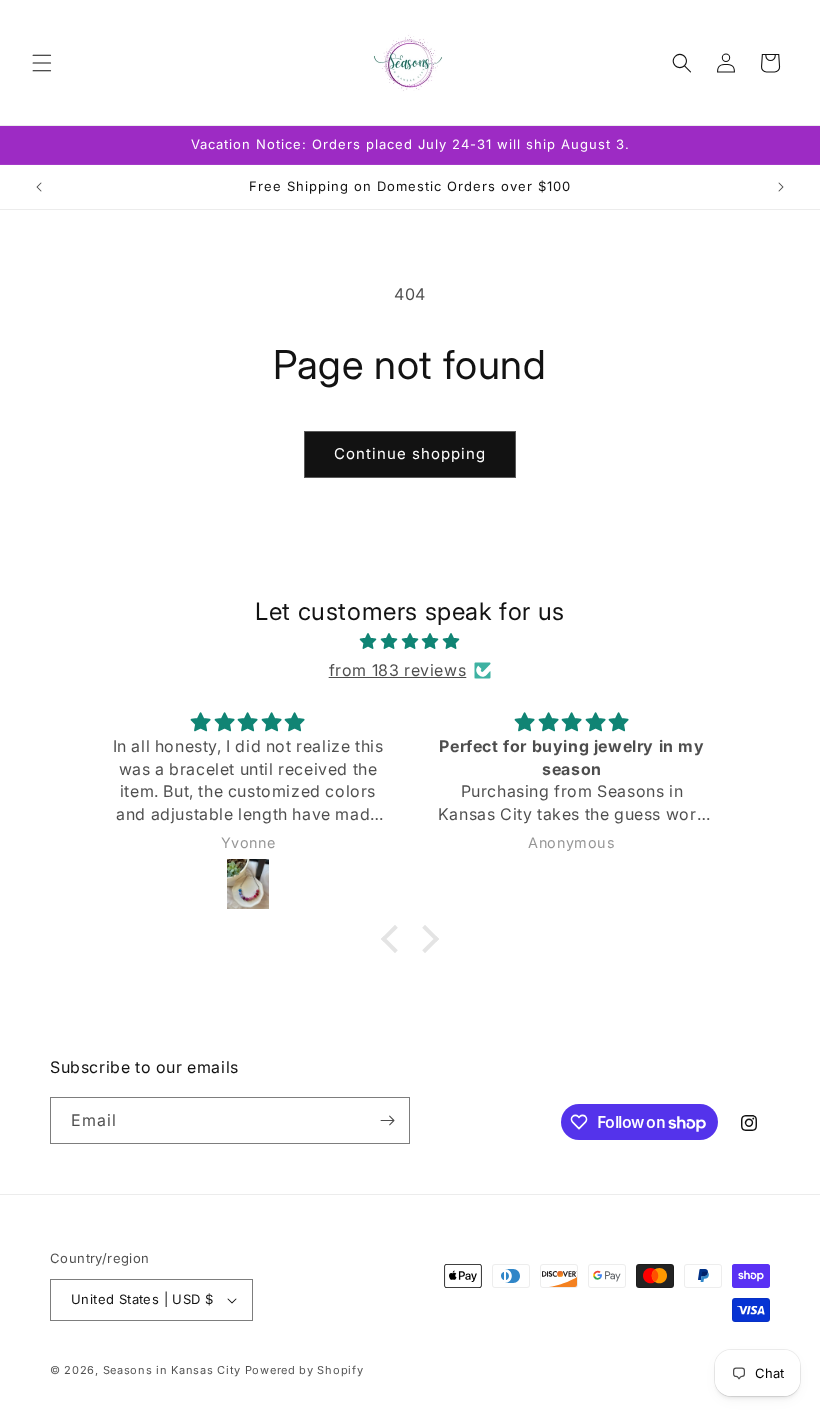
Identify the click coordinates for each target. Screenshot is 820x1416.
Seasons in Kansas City (172, 1370)
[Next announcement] (781, 187)
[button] (42, 63)
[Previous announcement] (39, 187)
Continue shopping (410, 453)
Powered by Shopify (304, 1370)
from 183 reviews (398, 670)
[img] (410, 641)
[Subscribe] (387, 1120)
